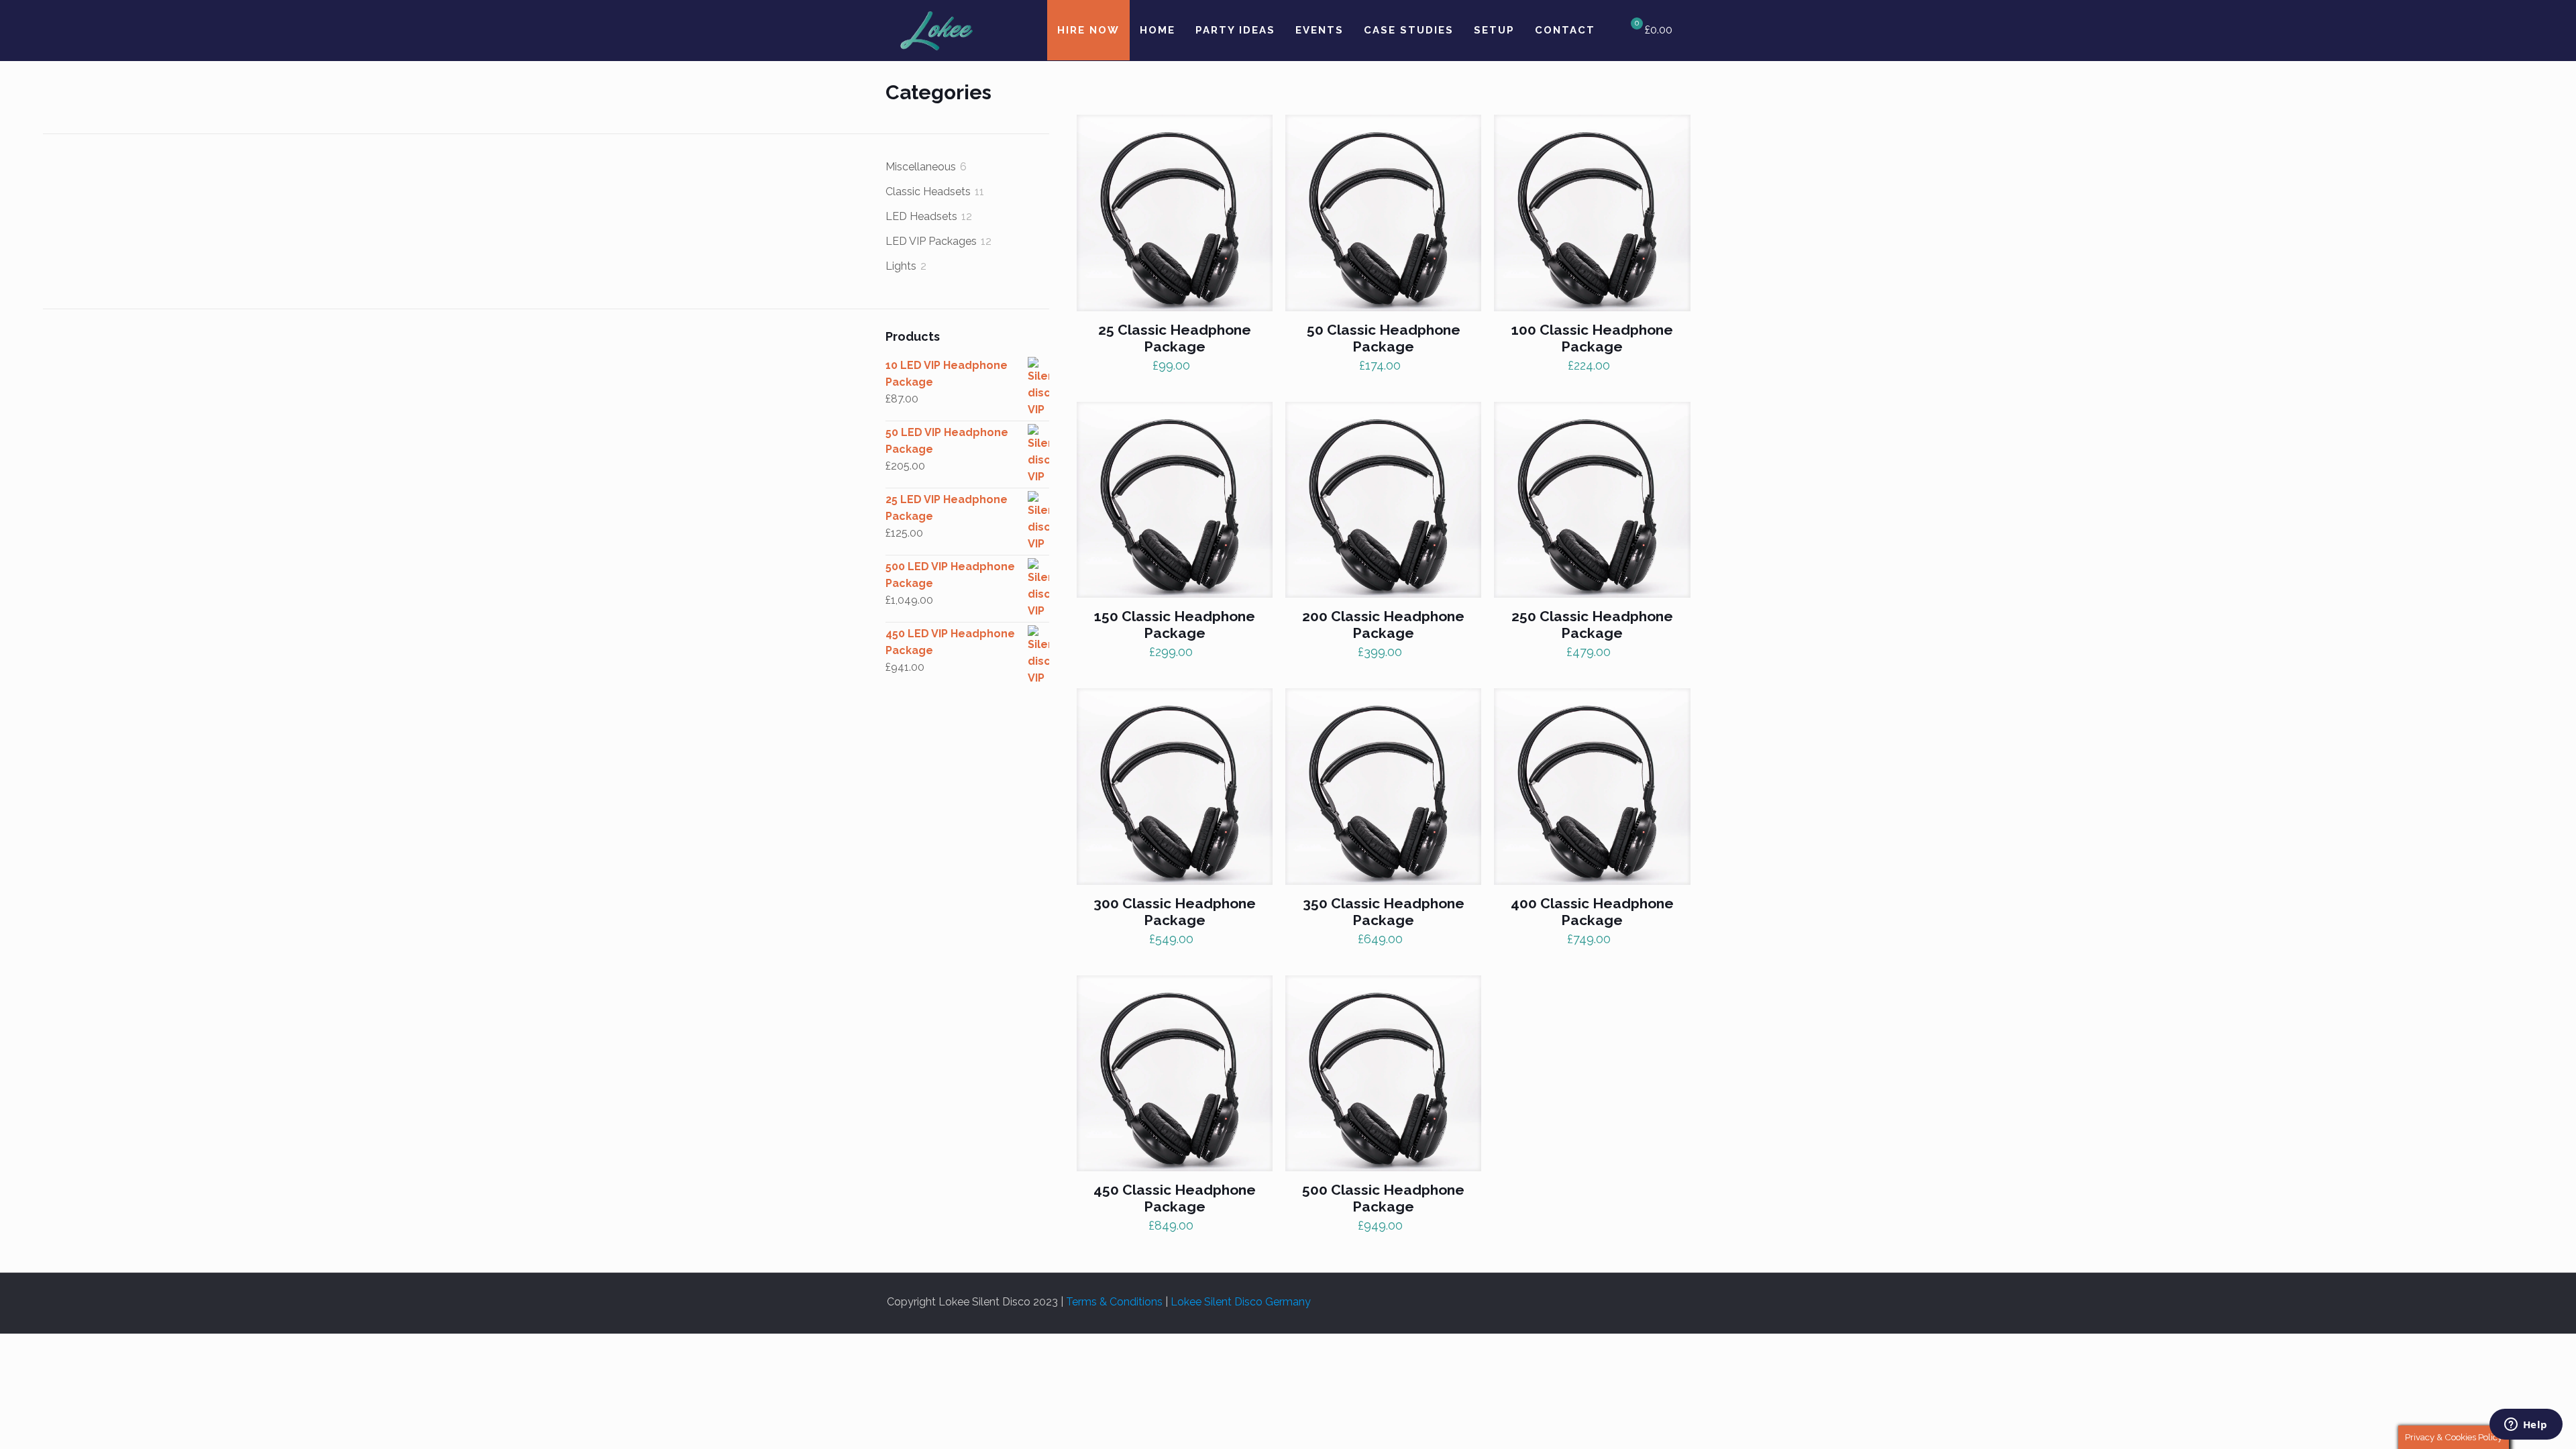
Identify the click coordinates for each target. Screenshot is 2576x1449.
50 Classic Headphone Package (1384, 338)
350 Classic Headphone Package (1384, 912)
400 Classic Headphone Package (1592, 912)
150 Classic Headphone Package (1175, 625)
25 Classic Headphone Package (1175, 338)
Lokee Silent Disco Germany (1241, 1302)
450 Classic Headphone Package (1175, 1198)
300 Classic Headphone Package (1175, 912)
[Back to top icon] (1684, 1296)
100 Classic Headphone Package (1592, 338)
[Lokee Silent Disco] (936, 30)
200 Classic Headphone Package (1383, 625)
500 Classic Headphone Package (1383, 1198)
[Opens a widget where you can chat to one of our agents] (2526, 1426)
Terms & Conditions (1114, 1302)
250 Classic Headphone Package (1592, 625)
